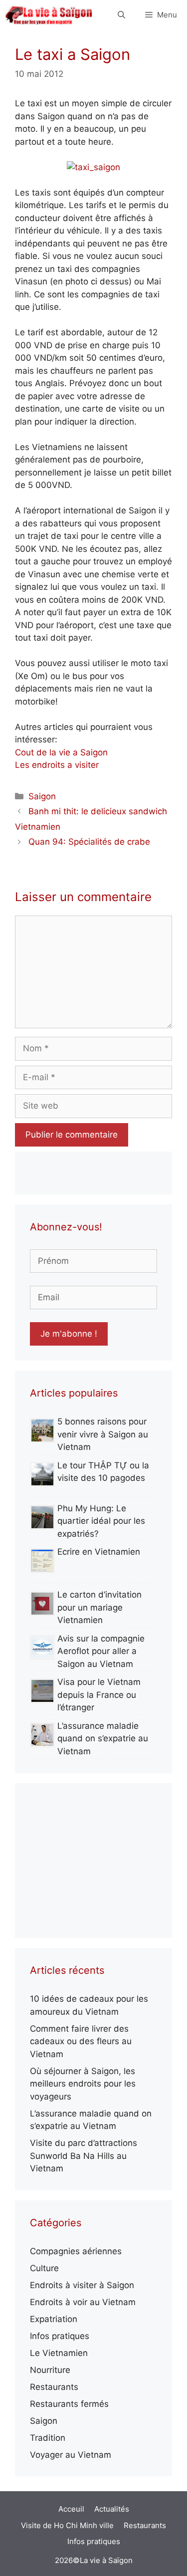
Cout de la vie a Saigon (61, 752)
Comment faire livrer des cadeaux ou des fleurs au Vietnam (81, 2041)
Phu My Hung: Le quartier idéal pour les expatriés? (101, 1521)
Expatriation (54, 2319)
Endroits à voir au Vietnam (83, 2302)
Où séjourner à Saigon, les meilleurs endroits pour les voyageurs (83, 2084)
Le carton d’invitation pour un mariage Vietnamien (99, 1607)
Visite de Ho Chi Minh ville (67, 2525)
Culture (44, 2268)
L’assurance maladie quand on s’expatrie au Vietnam (103, 1739)
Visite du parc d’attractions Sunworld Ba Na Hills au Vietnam (84, 2156)
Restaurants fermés (69, 2404)
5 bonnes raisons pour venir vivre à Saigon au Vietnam (103, 1434)
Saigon (42, 796)
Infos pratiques (60, 2336)
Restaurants (54, 2387)
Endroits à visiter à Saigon (82, 2285)
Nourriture (50, 2370)
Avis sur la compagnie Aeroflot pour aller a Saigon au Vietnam (101, 1651)
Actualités (112, 2509)
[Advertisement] (93, 1861)
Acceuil (71, 2509)
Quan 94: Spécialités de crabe (89, 842)
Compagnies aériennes (76, 2251)
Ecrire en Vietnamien (99, 1552)
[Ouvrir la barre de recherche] (121, 15)
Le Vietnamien (59, 2353)
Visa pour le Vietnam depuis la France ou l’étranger (99, 1695)
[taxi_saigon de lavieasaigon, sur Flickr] (93, 167)
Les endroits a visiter (57, 765)
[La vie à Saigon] (49, 15)
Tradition (48, 2438)
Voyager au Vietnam (71, 2455)
